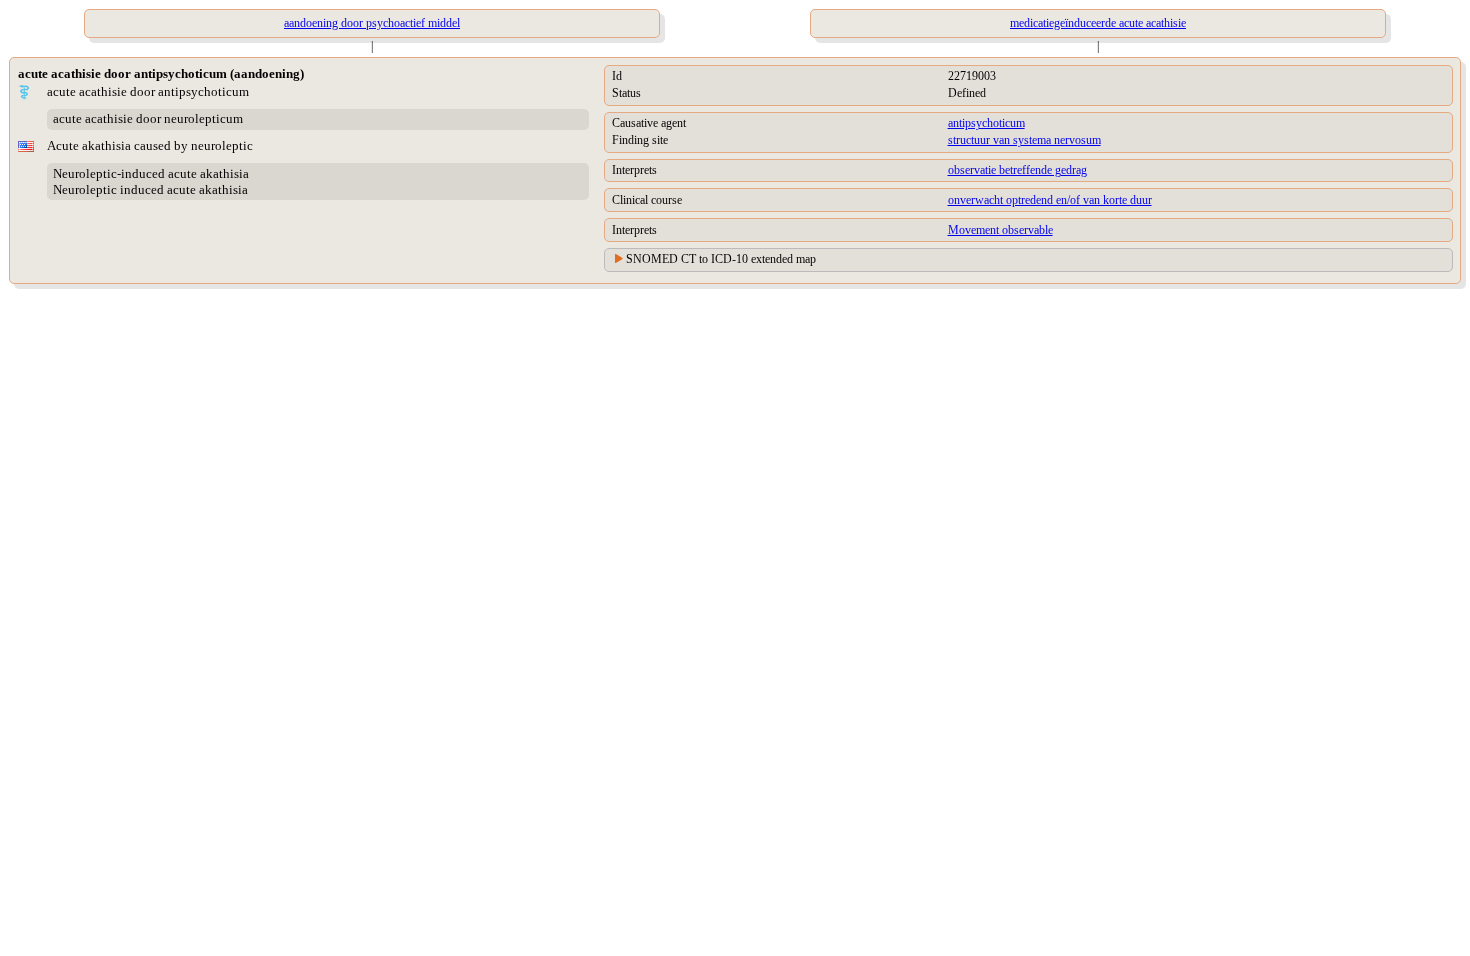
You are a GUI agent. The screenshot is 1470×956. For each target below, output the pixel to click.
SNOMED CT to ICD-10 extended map (721, 259)
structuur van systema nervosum (1024, 140)
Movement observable (1000, 230)
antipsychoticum (986, 123)
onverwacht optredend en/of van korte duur (1050, 200)
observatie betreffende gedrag (1017, 170)
